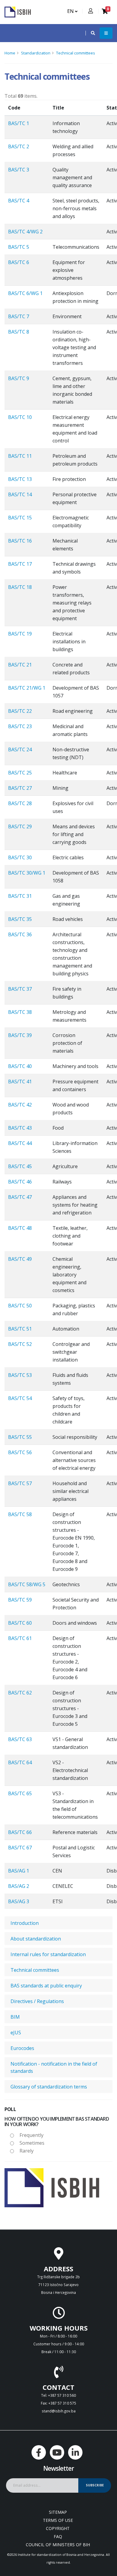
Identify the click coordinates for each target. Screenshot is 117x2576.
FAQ (58, 2536)
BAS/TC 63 (20, 1739)
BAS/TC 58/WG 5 (27, 1584)
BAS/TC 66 (20, 1832)
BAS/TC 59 (20, 1600)
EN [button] (71, 11)
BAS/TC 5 (19, 247)
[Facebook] (39, 2452)
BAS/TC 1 (19, 123)
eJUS (16, 2033)
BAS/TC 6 (19, 262)
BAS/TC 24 (20, 749)
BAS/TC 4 (19, 201)
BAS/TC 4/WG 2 (25, 232)
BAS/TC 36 (20, 934)
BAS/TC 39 (20, 1035)
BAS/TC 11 (20, 456)
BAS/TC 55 (20, 1437)
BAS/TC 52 (20, 1344)
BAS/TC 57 (20, 1483)
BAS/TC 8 (19, 332)
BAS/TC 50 (20, 1306)
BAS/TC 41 (20, 1082)
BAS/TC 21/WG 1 (27, 688)
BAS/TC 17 (20, 564)
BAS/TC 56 (20, 1452)
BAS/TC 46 (20, 1182)
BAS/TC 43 (20, 1128)
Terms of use (58, 2520)
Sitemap (58, 2512)
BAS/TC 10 (20, 417)
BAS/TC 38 (20, 1012)
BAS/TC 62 (20, 1693)
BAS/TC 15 (20, 518)
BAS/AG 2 (19, 1886)
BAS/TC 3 (19, 170)
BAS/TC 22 (20, 711)
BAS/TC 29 (20, 826)
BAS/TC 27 (20, 788)
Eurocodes (22, 2048)
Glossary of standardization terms (49, 2087)
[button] (90, 33)
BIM (15, 2017)
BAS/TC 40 (20, 1066)
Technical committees (76, 53)
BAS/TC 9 (19, 378)
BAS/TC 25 (20, 773)
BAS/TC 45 (20, 1166)
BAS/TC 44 (20, 1143)
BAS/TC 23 (20, 726)
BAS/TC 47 (20, 1197)
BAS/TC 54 (20, 1398)
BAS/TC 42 (20, 1105)
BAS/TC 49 (20, 1259)
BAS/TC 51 (20, 1329)
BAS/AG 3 (19, 1901)
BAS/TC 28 (20, 803)
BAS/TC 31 (20, 896)
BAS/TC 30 (20, 857)
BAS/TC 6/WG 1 (25, 293)
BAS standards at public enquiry (46, 1986)
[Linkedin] (75, 2452)
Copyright (58, 2528)
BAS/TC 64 (20, 1762)
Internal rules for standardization (48, 1954)
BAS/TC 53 (20, 1375)
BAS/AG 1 (19, 1871)
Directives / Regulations (37, 2001)
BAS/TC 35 (20, 919)
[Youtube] (57, 2452)
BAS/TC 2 (19, 146)
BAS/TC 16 (20, 541)
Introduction (25, 1923)
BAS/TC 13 (20, 479)
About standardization (36, 1939)
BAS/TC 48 (20, 1228)
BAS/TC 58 (20, 1514)
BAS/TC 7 (19, 316)
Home (10, 53)
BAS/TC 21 (20, 665)
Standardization (36, 53)
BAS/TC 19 (20, 634)
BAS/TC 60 (20, 1623)
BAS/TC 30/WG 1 (27, 873)
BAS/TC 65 (20, 1793)
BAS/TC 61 (20, 1638)
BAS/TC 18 (20, 587)
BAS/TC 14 (20, 494)
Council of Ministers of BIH (58, 2545)
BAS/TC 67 (20, 1848)
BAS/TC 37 (20, 989)
